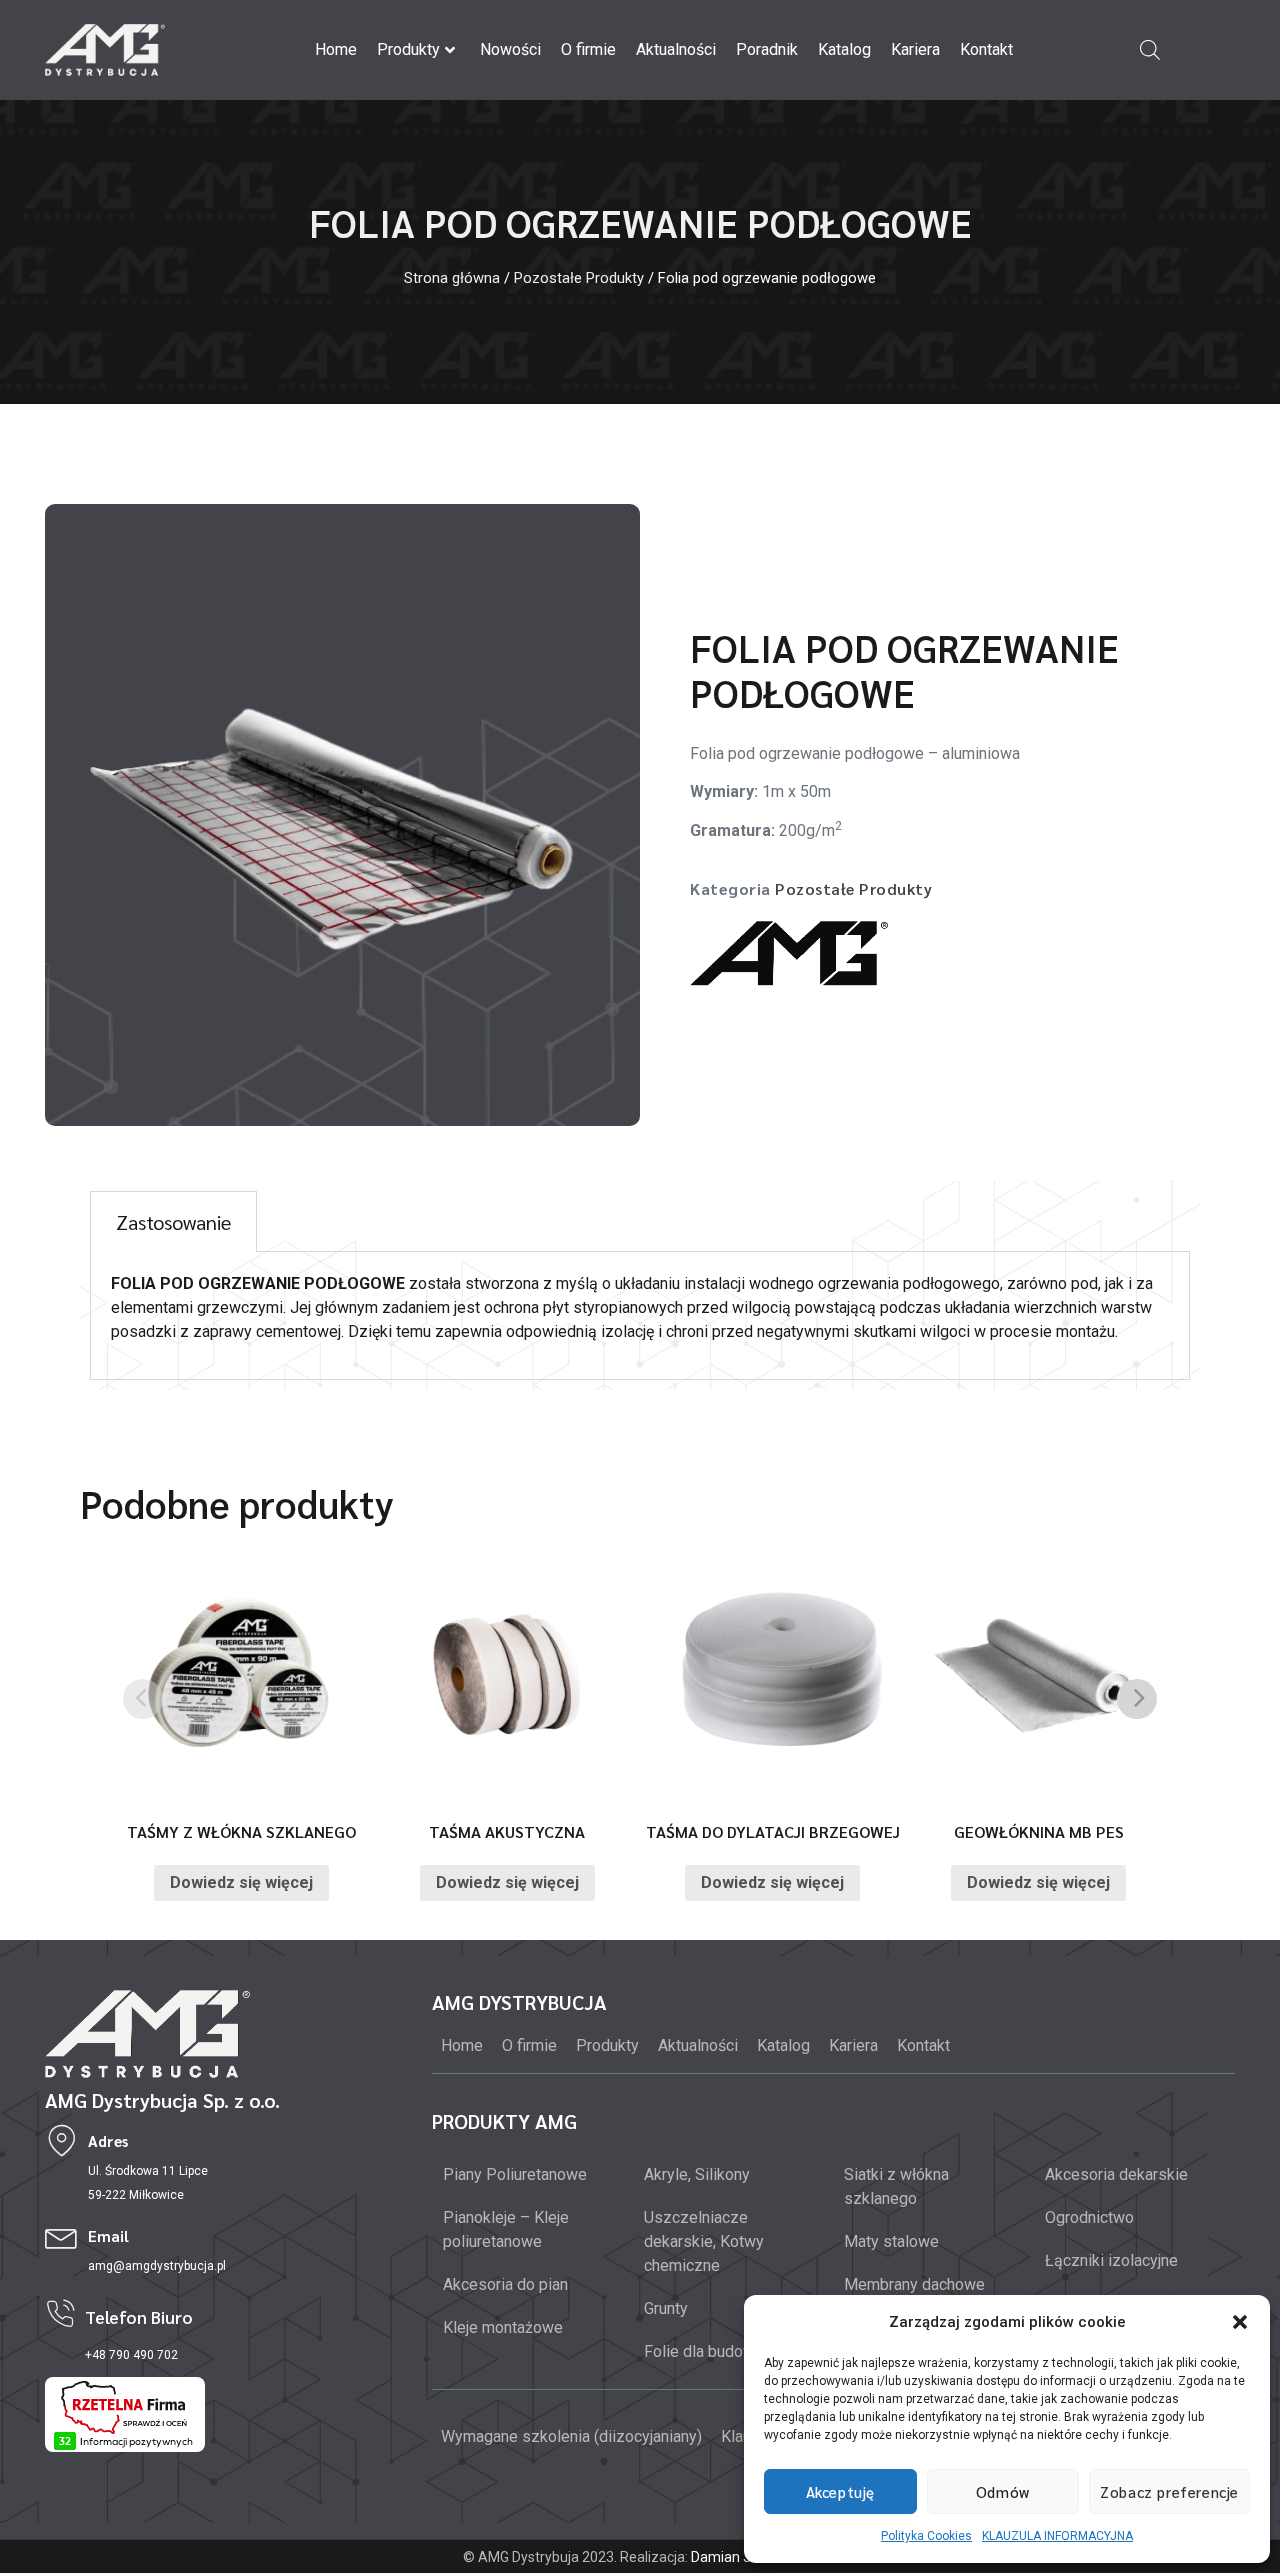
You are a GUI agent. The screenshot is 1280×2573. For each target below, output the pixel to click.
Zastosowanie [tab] (173, 1222)
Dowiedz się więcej (241, 1882)
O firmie (588, 49)
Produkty (408, 49)
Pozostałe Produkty (579, 278)
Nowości (510, 49)
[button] (1240, 2322)
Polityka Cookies (926, 2536)
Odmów (1003, 2491)
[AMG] (789, 957)
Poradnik (767, 49)
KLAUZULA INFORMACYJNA (1057, 2536)
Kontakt (986, 49)
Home (336, 49)
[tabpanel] (640, 1315)
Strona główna (452, 278)
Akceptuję (840, 2491)
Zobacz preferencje (1169, 2491)
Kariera (915, 49)
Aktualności (676, 49)
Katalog (844, 49)
